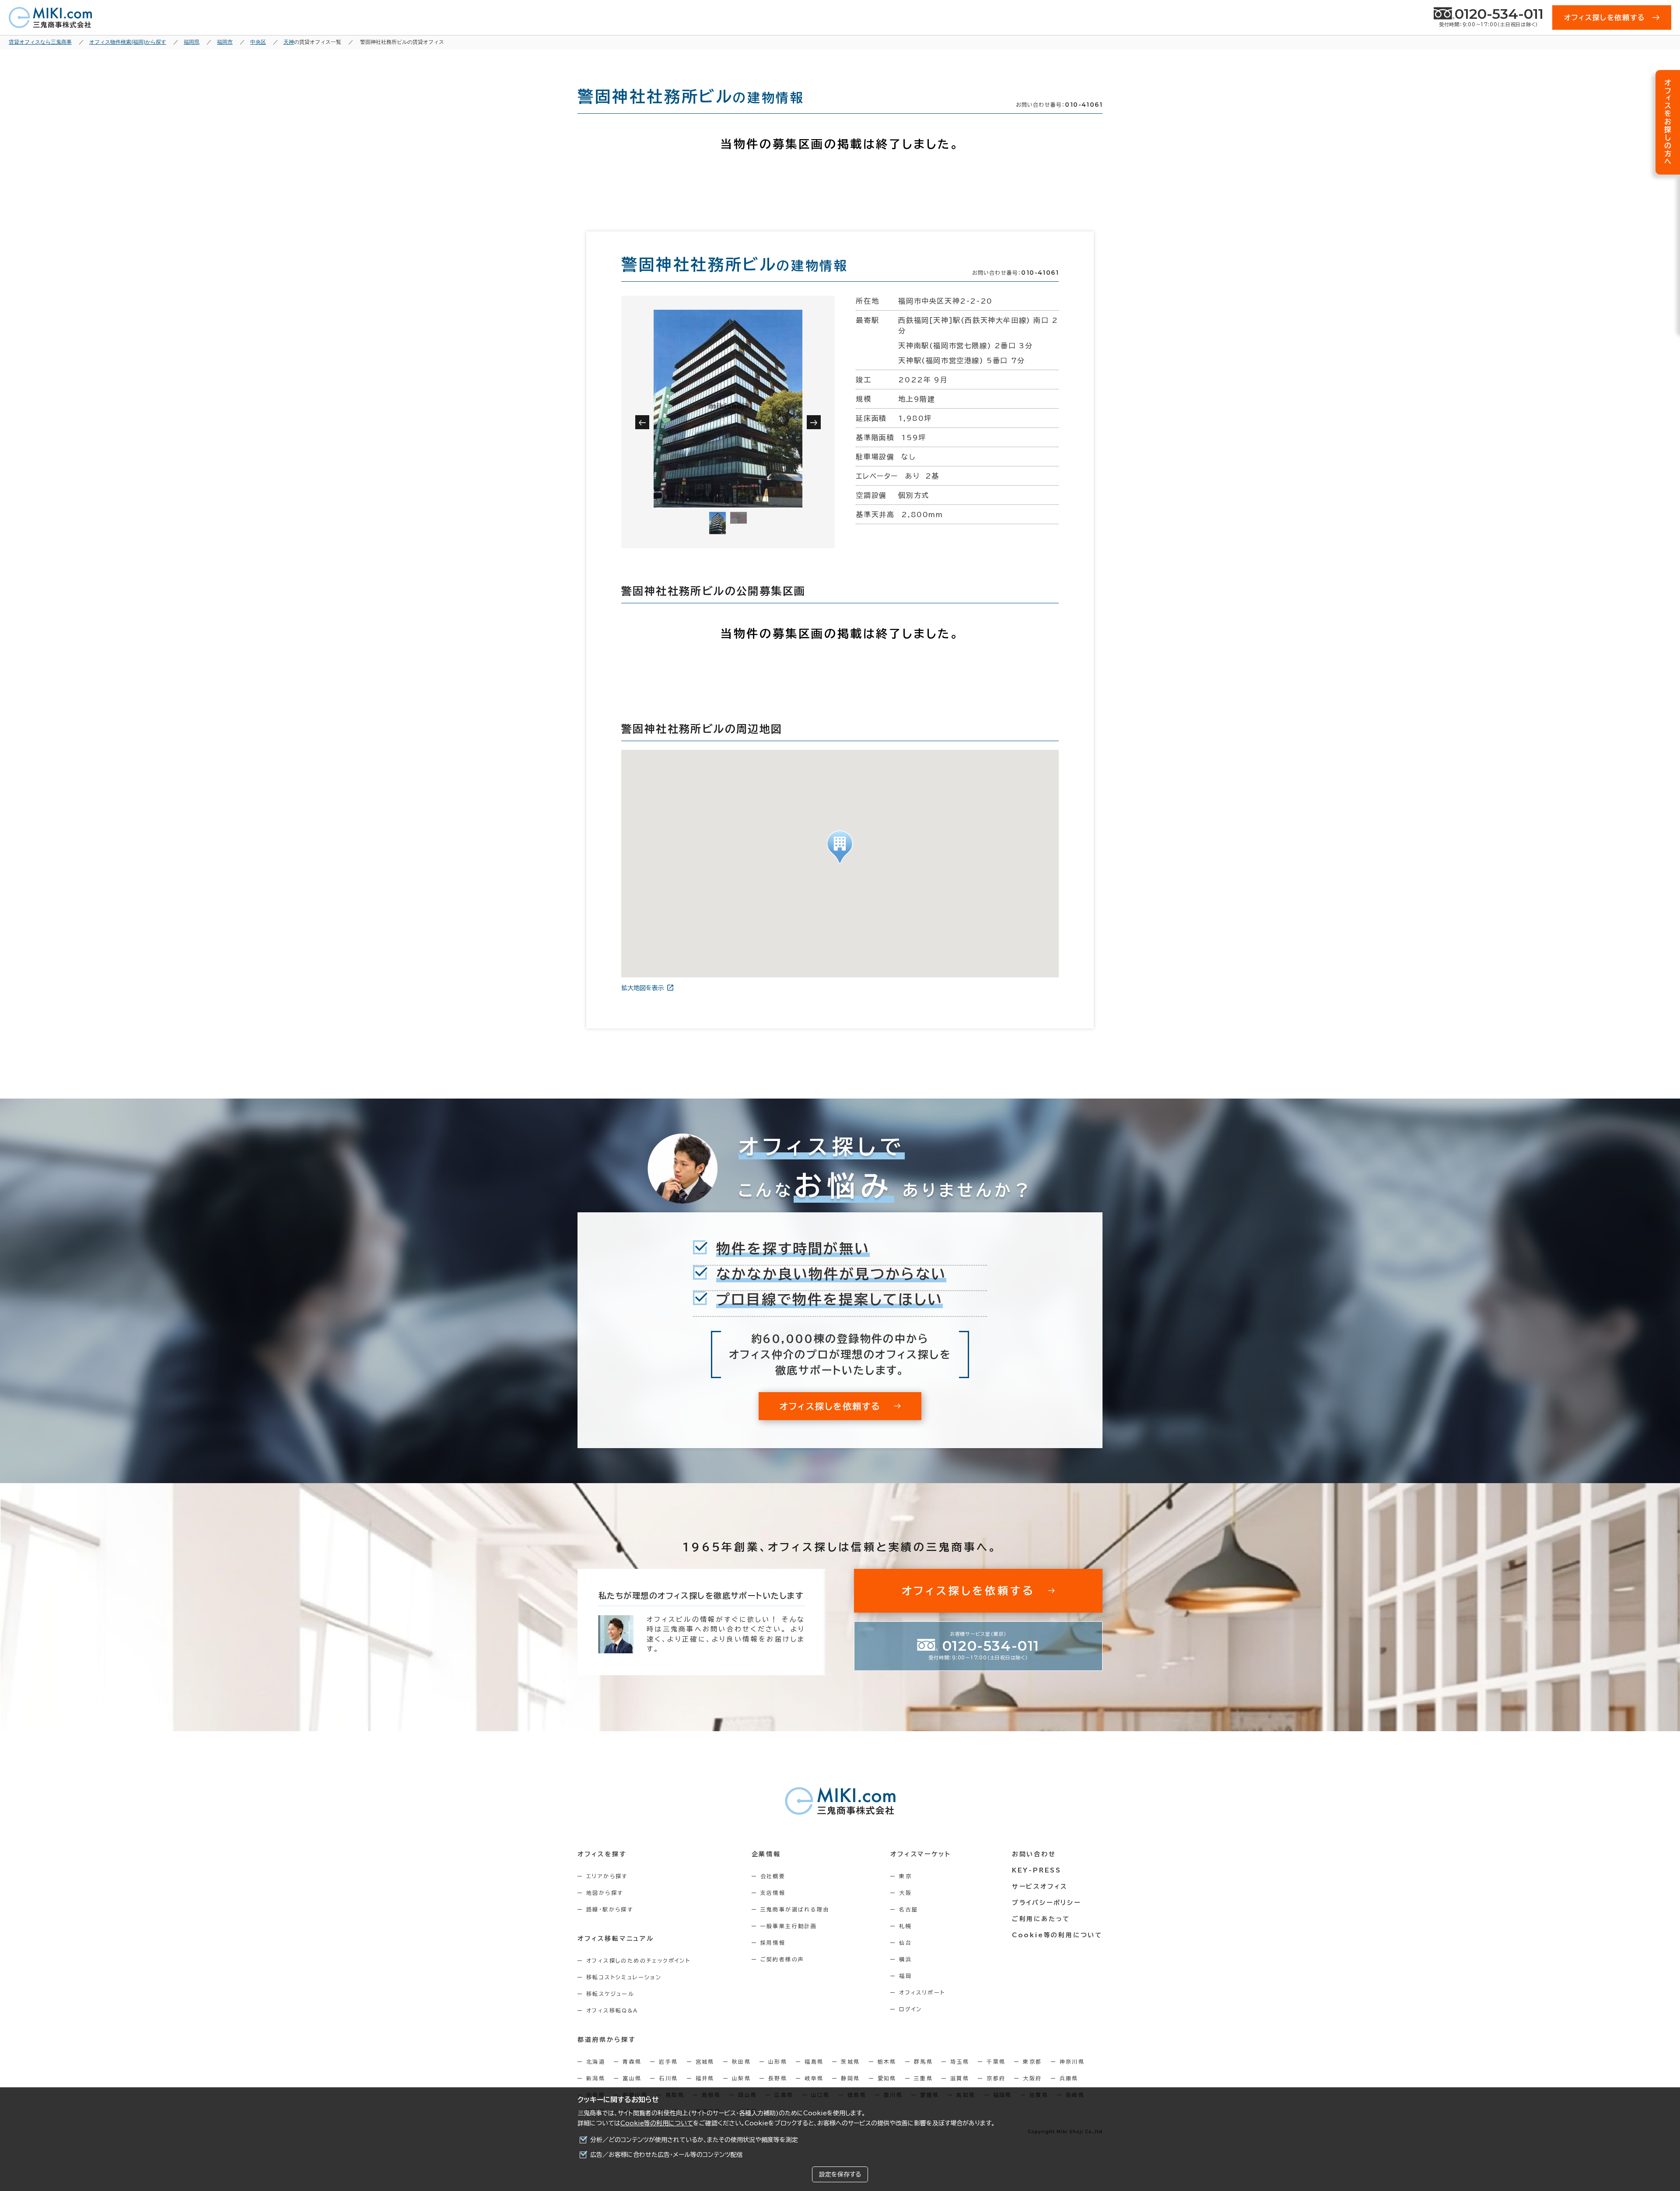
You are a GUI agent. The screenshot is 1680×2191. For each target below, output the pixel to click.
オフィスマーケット (920, 1854)
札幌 (905, 1926)
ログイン (911, 2009)
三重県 (923, 2078)
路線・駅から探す (610, 1909)
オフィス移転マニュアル (616, 1939)
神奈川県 (1072, 2061)
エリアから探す (607, 1876)
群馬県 (923, 2061)
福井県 (705, 2078)
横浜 (905, 1959)
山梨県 (741, 2078)
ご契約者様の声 (782, 1959)
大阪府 (1032, 2078)
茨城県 (850, 2061)
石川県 (668, 2078)
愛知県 (887, 2078)
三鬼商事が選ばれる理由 (795, 1909)
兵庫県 (1069, 2078)
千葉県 (996, 2061)
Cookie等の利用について (657, 2123)
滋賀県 (960, 2078)
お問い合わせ (1034, 1854)
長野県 (778, 2078)
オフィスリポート (922, 1992)
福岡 (905, 1976)
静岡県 (850, 2078)
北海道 (596, 2061)
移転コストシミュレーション (624, 1977)
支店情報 (773, 1893)
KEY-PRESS (1037, 1870)
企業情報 (766, 1854)
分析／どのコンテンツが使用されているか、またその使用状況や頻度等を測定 (694, 2140)
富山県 (632, 2078)
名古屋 (908, 1909)
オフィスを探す (602, 1854)
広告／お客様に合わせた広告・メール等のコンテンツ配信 (667, 2155)
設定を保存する (840, 2174)
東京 (905, 1876)
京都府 (996, 2078)
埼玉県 (960, 2061)
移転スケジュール (610, 1994)
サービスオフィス (1040, 1886)
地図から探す (605, 1893)
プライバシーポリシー (1046, 1903)
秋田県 (741, 2061)
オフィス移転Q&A (612, 2010)
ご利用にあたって (1041, 1919)
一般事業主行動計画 (789, 1926)
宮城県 (705, 2061)
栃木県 (887, 2061)
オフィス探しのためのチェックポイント (638, 1960)
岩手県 (668, 2061)
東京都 (1032, 2061)
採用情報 (773, 1942)
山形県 (778, 2061)
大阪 (905, 1893)
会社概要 (773, 1876)
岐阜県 (814, 2078)
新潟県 (596, 2078)
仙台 (905, 1942)
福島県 (814, 2061)
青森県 (632, 2061)
